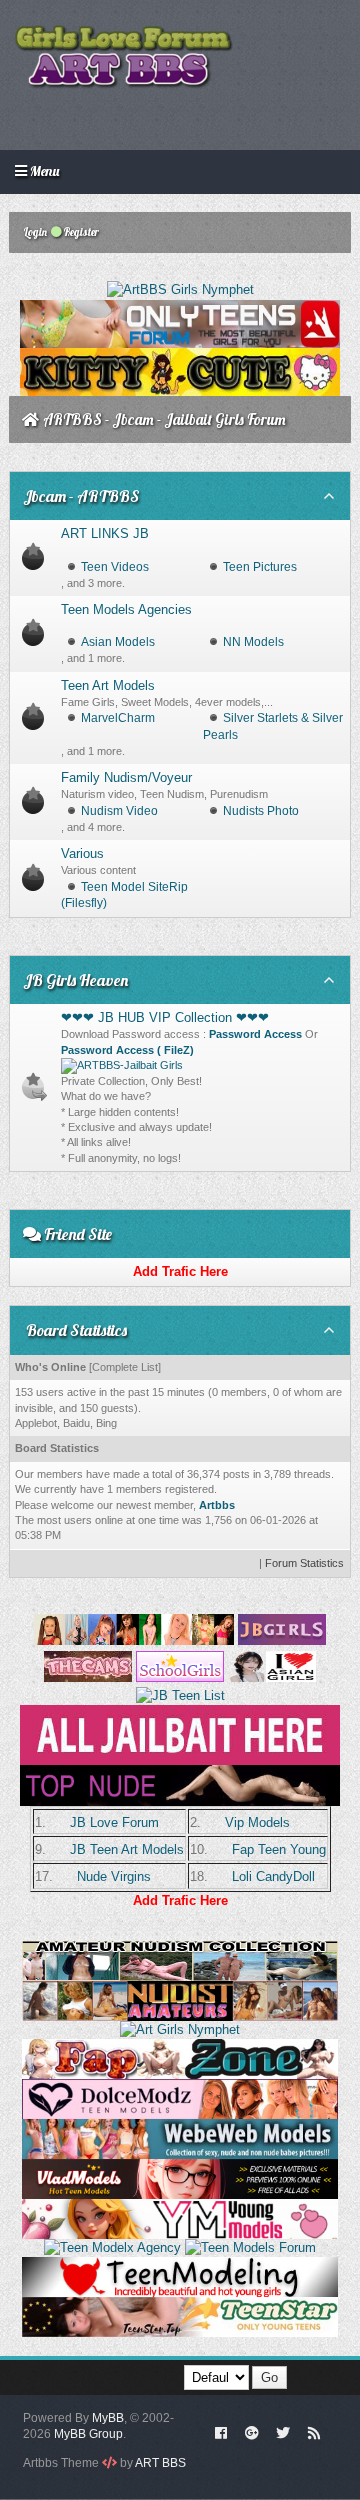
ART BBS (160, 2463)
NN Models (253, 642)
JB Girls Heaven (75, 980)
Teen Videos (115, 567)
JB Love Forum (114, 1822)
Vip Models (257, 1822)
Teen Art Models (108, 685)
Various (82, 853)
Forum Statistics (304, 1563)
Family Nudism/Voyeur (126, 777)
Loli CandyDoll (273, 1876)
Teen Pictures (260, 567)
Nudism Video (119, 811)
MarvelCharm (118, 718)
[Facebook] (221, 2432)
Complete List (125, 1367)
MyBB (108, 2418)
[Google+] (252, 2432)
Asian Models (118, 642)
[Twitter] (283, 2432)
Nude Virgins (114, 1876)
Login (34, 232)
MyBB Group (88, 2434)
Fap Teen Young (279, 1849)
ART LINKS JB (105, 533)
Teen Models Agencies (126, 609)
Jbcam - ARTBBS (81, 496)
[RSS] (314, 2432)
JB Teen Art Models (127, 1849)
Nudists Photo (261, 811)
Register (80, 232)
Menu (43, 171)
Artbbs (217, 1505)
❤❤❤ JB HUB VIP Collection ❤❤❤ (165, 1017)
